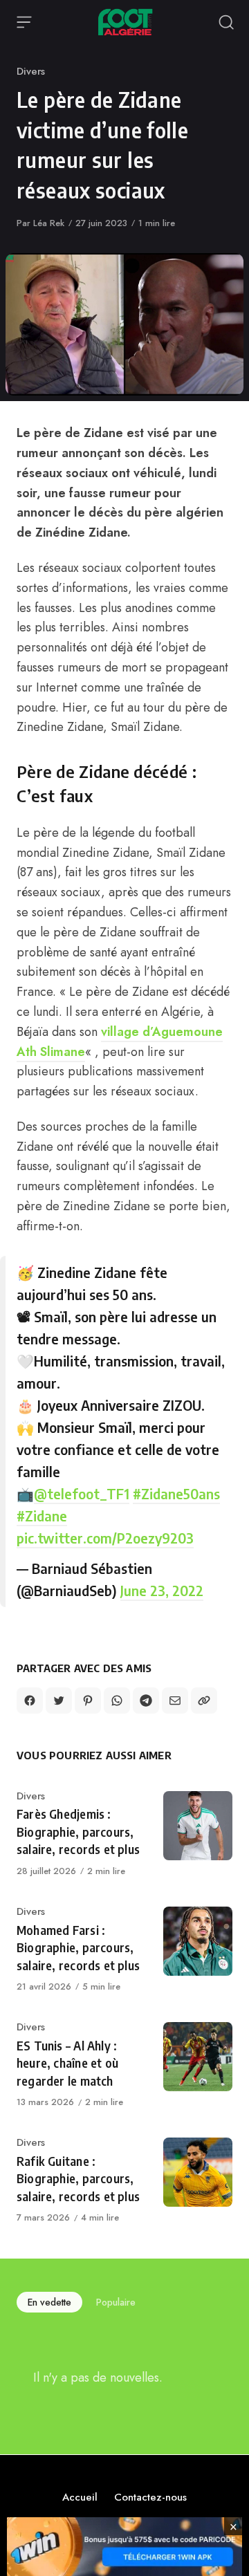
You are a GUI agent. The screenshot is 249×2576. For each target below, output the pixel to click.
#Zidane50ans (176, 1493)
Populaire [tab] (116, 2302)
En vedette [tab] (49, 2302)
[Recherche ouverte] (226, 22)
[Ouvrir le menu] (24, 22)
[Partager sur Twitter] (59, 1701)
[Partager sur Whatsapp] (117, 1701)
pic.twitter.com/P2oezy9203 (105, 1538)
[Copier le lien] (204, 1701)
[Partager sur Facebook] (30, 1701)
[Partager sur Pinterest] (88, 1701)
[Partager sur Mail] (175, 1701)
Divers (31, 71)
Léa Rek (49, 223)
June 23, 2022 (162, 1590)
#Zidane (42, 1516)
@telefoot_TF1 (82, 1493)
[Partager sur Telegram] (146, 1701)
